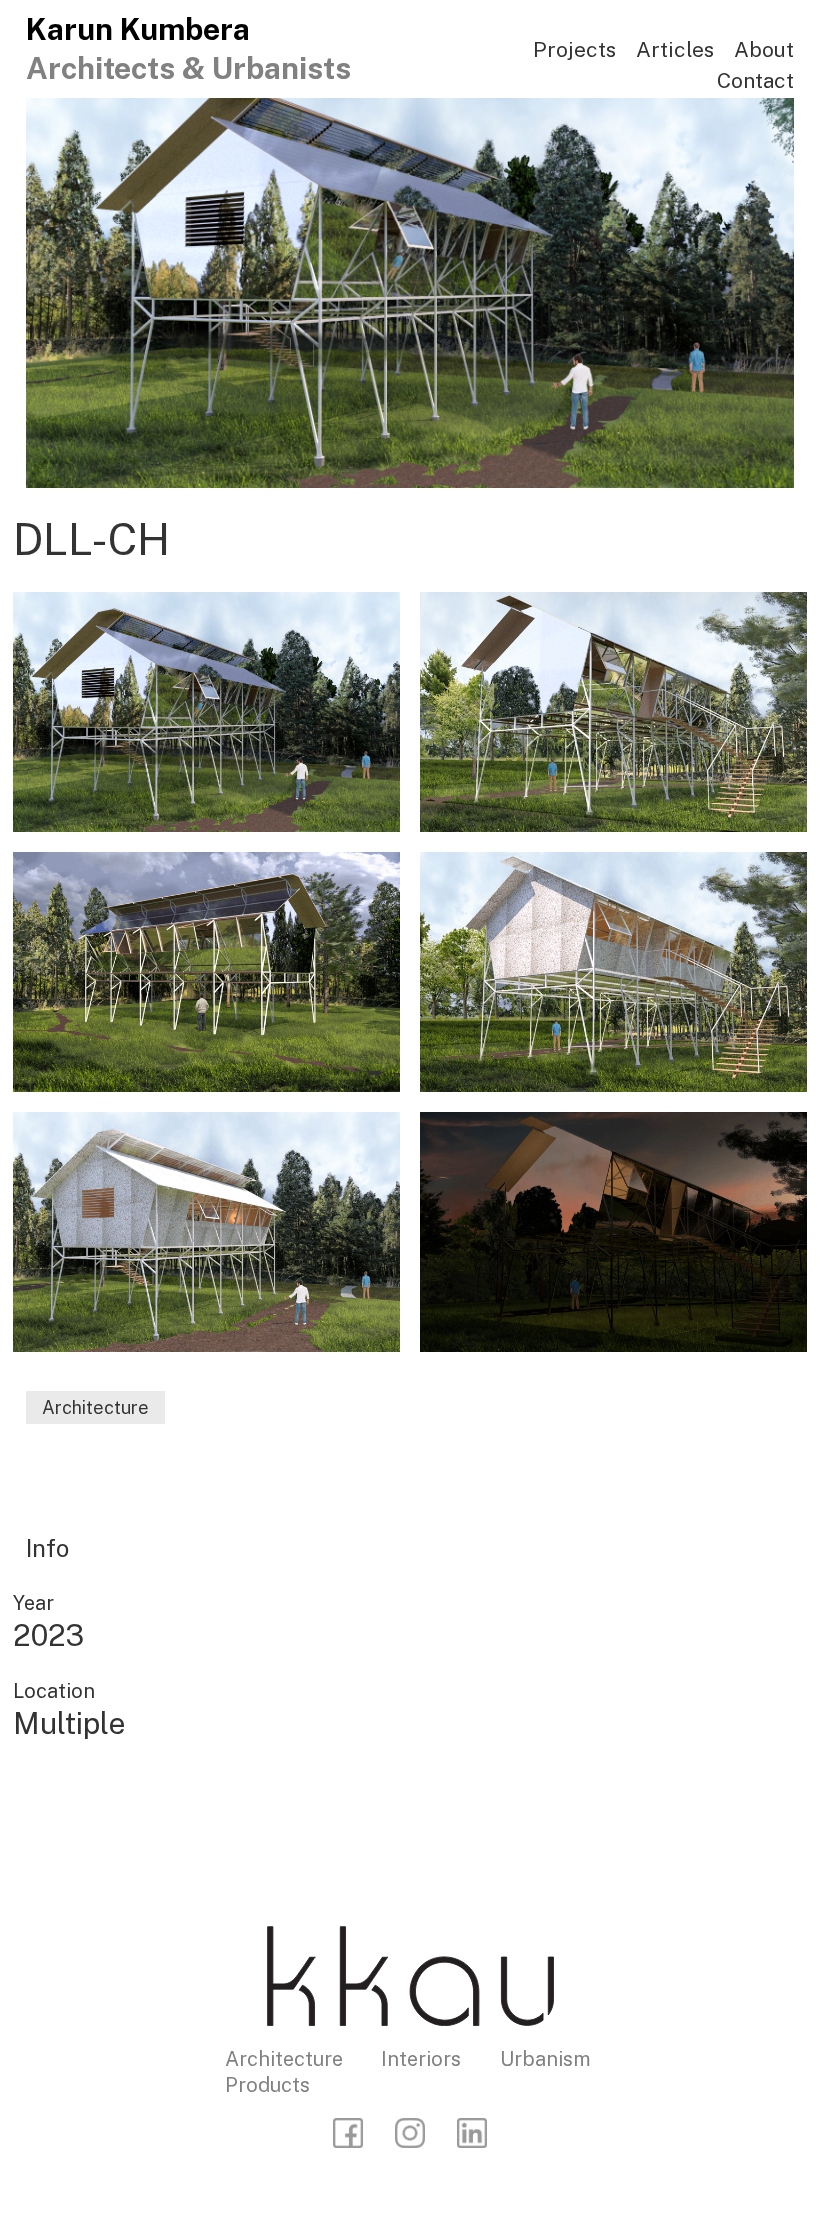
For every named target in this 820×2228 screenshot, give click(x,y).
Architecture (95, 1407)
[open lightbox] (206, 712)
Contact (755, 80)
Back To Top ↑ (689, 1816)
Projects (574, 49)
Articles (675, 49)
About (764, 49)
